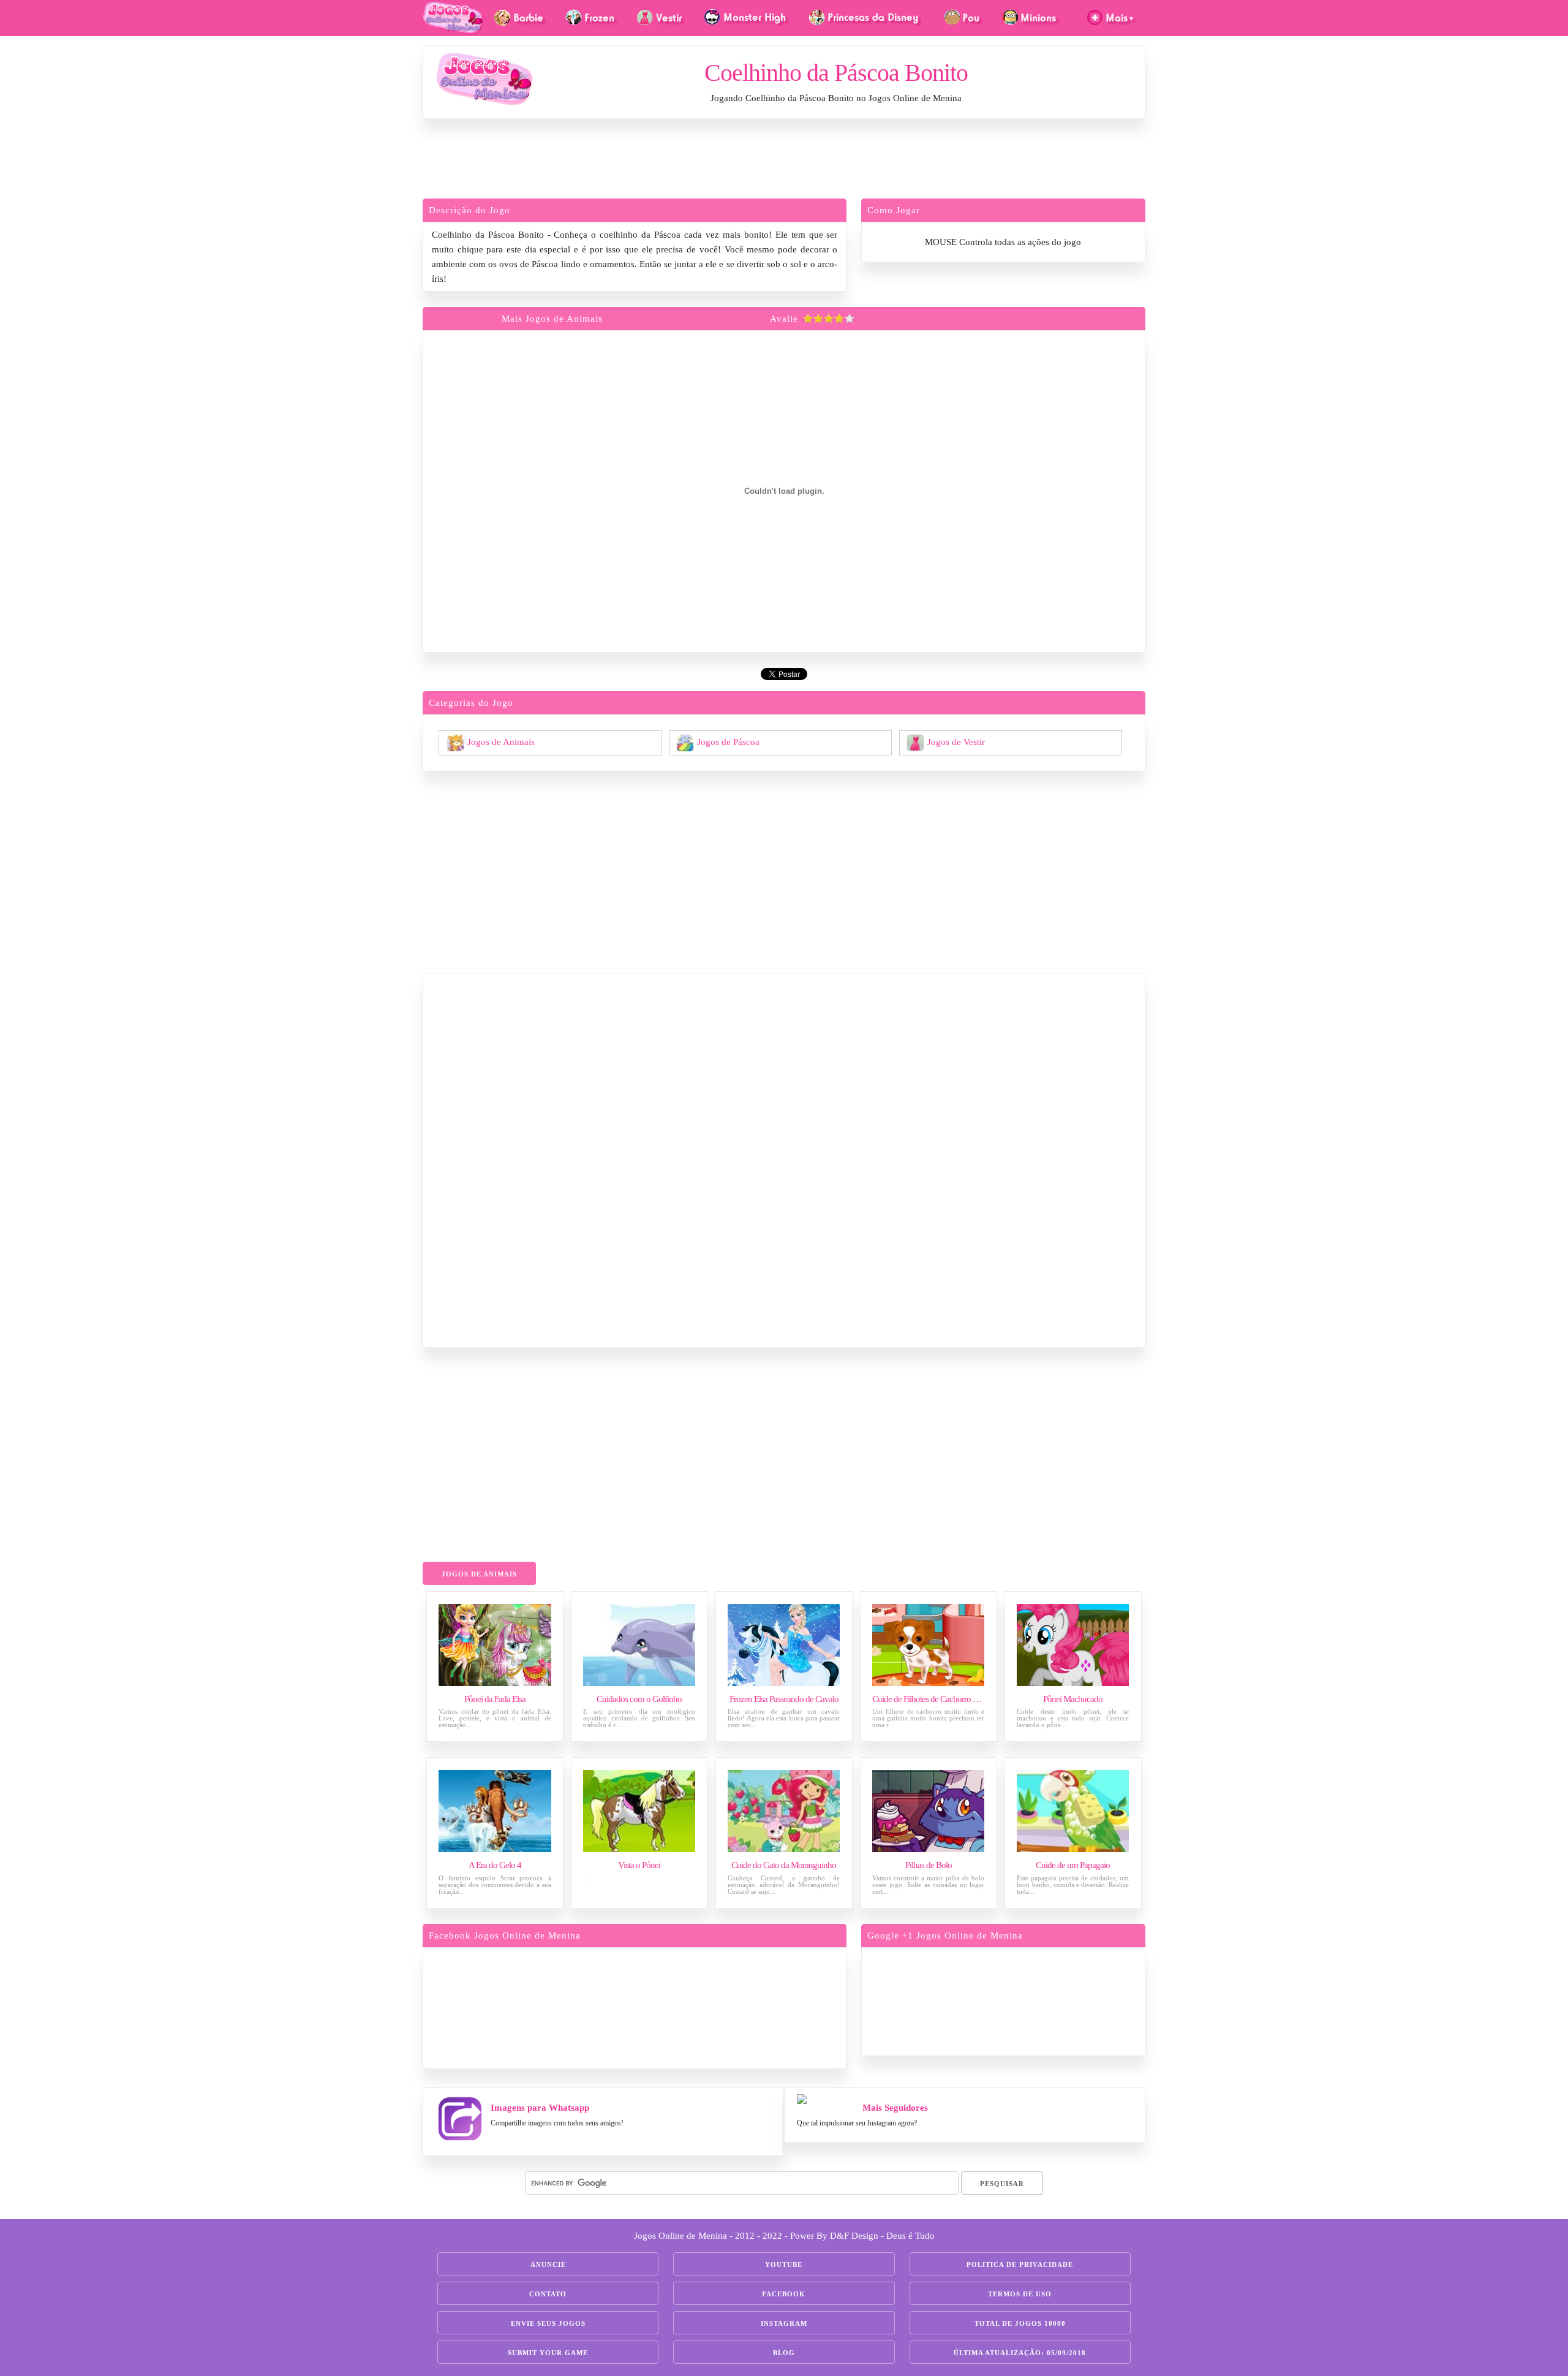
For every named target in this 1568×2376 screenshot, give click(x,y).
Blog (784, 2353)
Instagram (784, 2323)
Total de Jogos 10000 (1020, 2323)
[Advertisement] (784, 162)
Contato (548, 2294)
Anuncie (548, 2264)
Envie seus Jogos (548, 2323)
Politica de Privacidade (1020, 2264)
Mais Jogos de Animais (552, 319)
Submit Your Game (548, 2353)
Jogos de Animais (501, 741)
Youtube (784, 2264)
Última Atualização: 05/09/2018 (1020, 2353)
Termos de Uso (1020, 2294)
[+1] (1050, 2000)
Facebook (784, 2294)
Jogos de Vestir (956, 741)
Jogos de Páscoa (728, 741)
